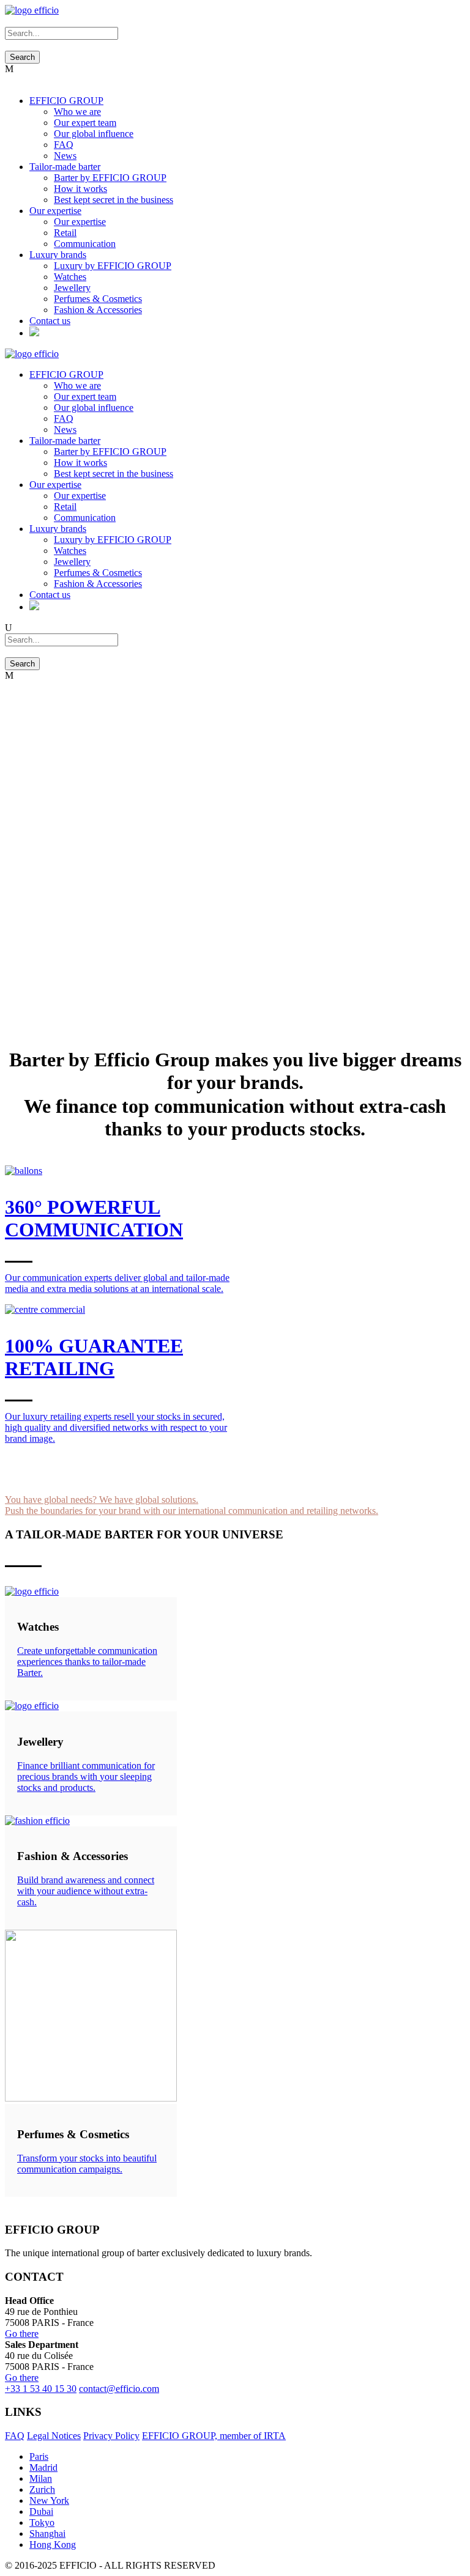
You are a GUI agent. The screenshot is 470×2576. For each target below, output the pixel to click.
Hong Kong (53, 2545)
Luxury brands (58, 255)
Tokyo (42, 2522)
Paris (39, 2456)
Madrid (43, 2467)
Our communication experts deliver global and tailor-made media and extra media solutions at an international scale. (117, 1283)
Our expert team (85, 123)
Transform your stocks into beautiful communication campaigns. (87, 2164)
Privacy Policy (111, 2436)
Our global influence (94, 134)
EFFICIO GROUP (66, 101)
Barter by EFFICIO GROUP (110, 178)
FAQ (64, 145)
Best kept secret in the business (114, 200)
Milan (41, 2478)
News (65, 156)
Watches (70, 277)
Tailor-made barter (65, 167)
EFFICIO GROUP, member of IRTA (214, 2436)
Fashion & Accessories (98, 310)
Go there (22, 2334)
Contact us (50, 321)
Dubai (41, 2511)
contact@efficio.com (119, 2389)
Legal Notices (54, 2436)
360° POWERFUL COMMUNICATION (94, 1218)
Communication (85, 244)
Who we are (77, 112)
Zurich (42, 2489)
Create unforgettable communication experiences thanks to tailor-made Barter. (87, 1662)
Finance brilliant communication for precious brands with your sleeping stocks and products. (86, 1777)
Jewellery (72, 288)
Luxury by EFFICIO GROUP (113, 266)
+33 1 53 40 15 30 (41, 2389)
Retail (65, 233)
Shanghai (47, 2534)
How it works (80, 189)
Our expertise (55, 211)
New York (49, 2500)
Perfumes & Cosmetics (98, 299)
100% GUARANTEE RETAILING (94, 1357)
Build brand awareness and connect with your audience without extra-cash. (86, 1891)
